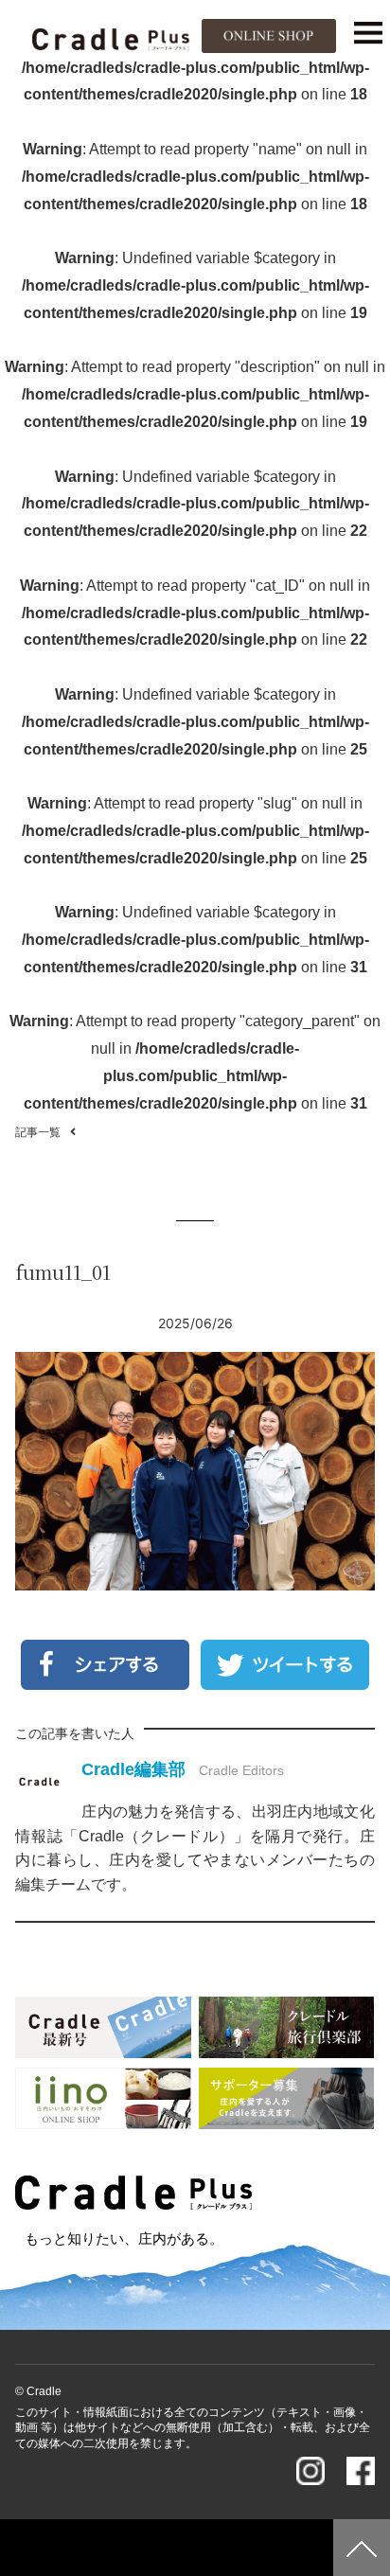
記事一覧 (38, 1132)
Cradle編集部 (133, 1769)
